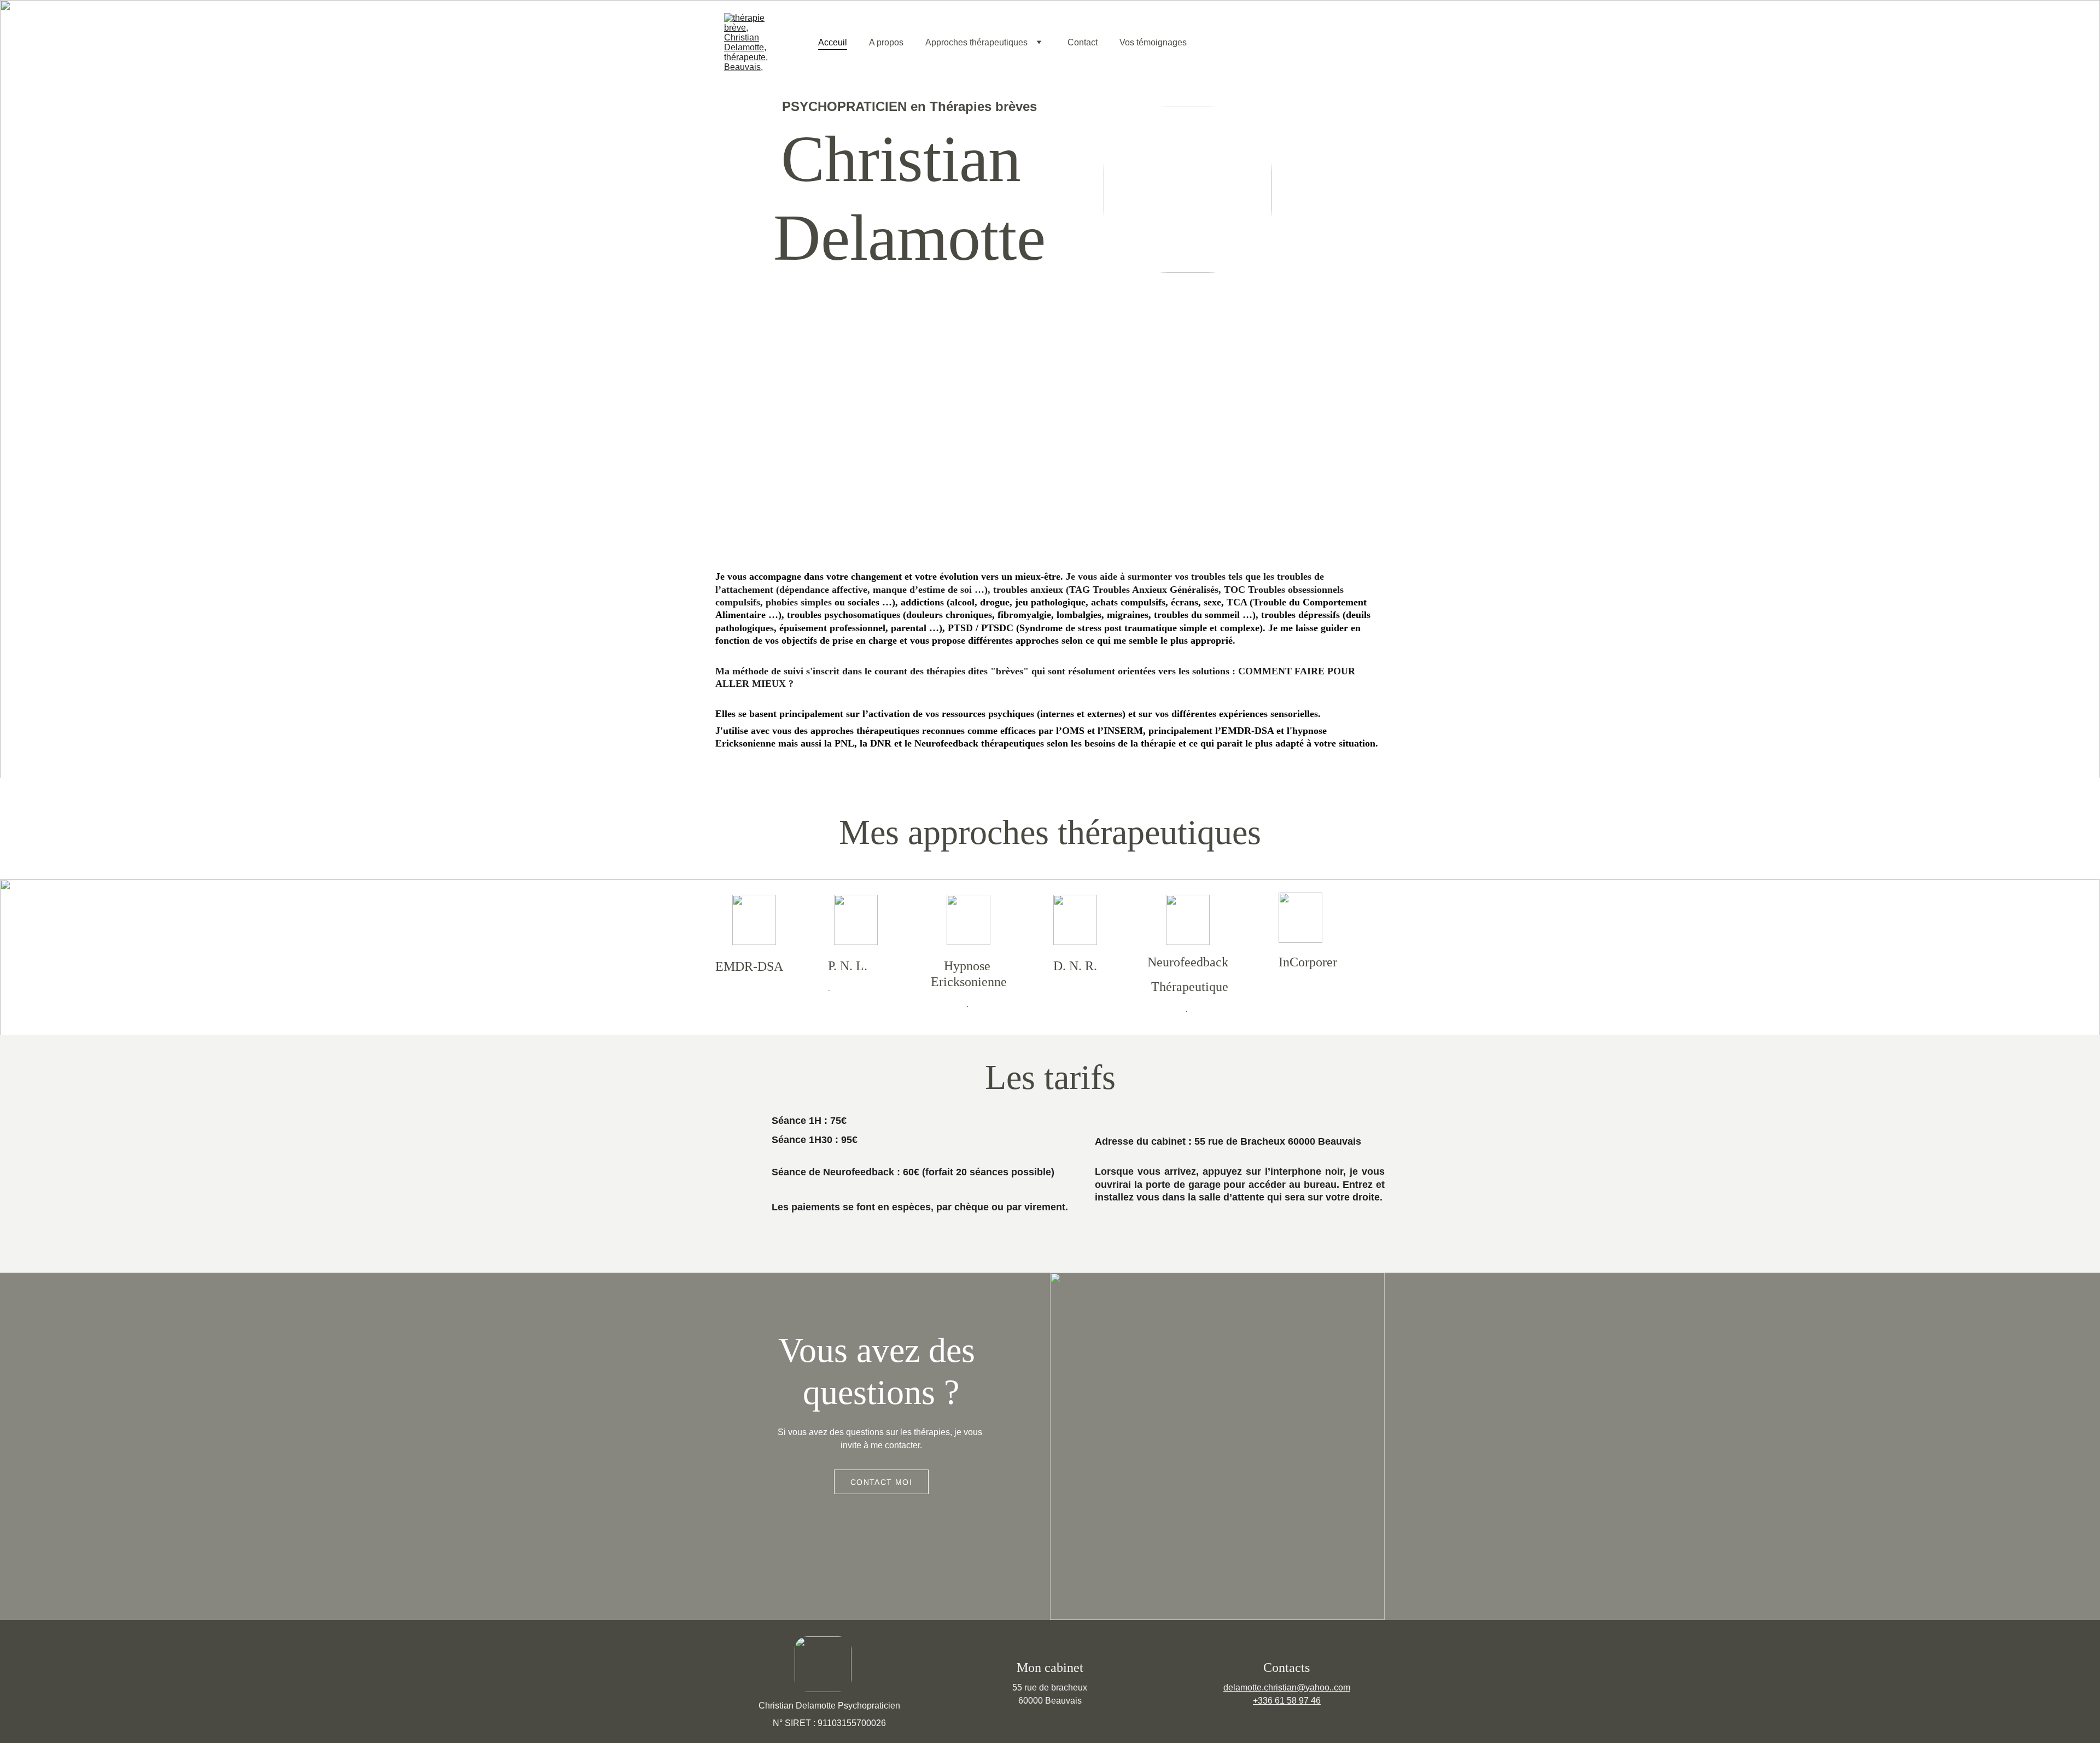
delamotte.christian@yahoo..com (1287, 1687)
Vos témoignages (1153, 42)
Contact (1083, 42)
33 (1263, 1701)
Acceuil (833, 42)
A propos (886, 42)
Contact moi (881, 1482)
